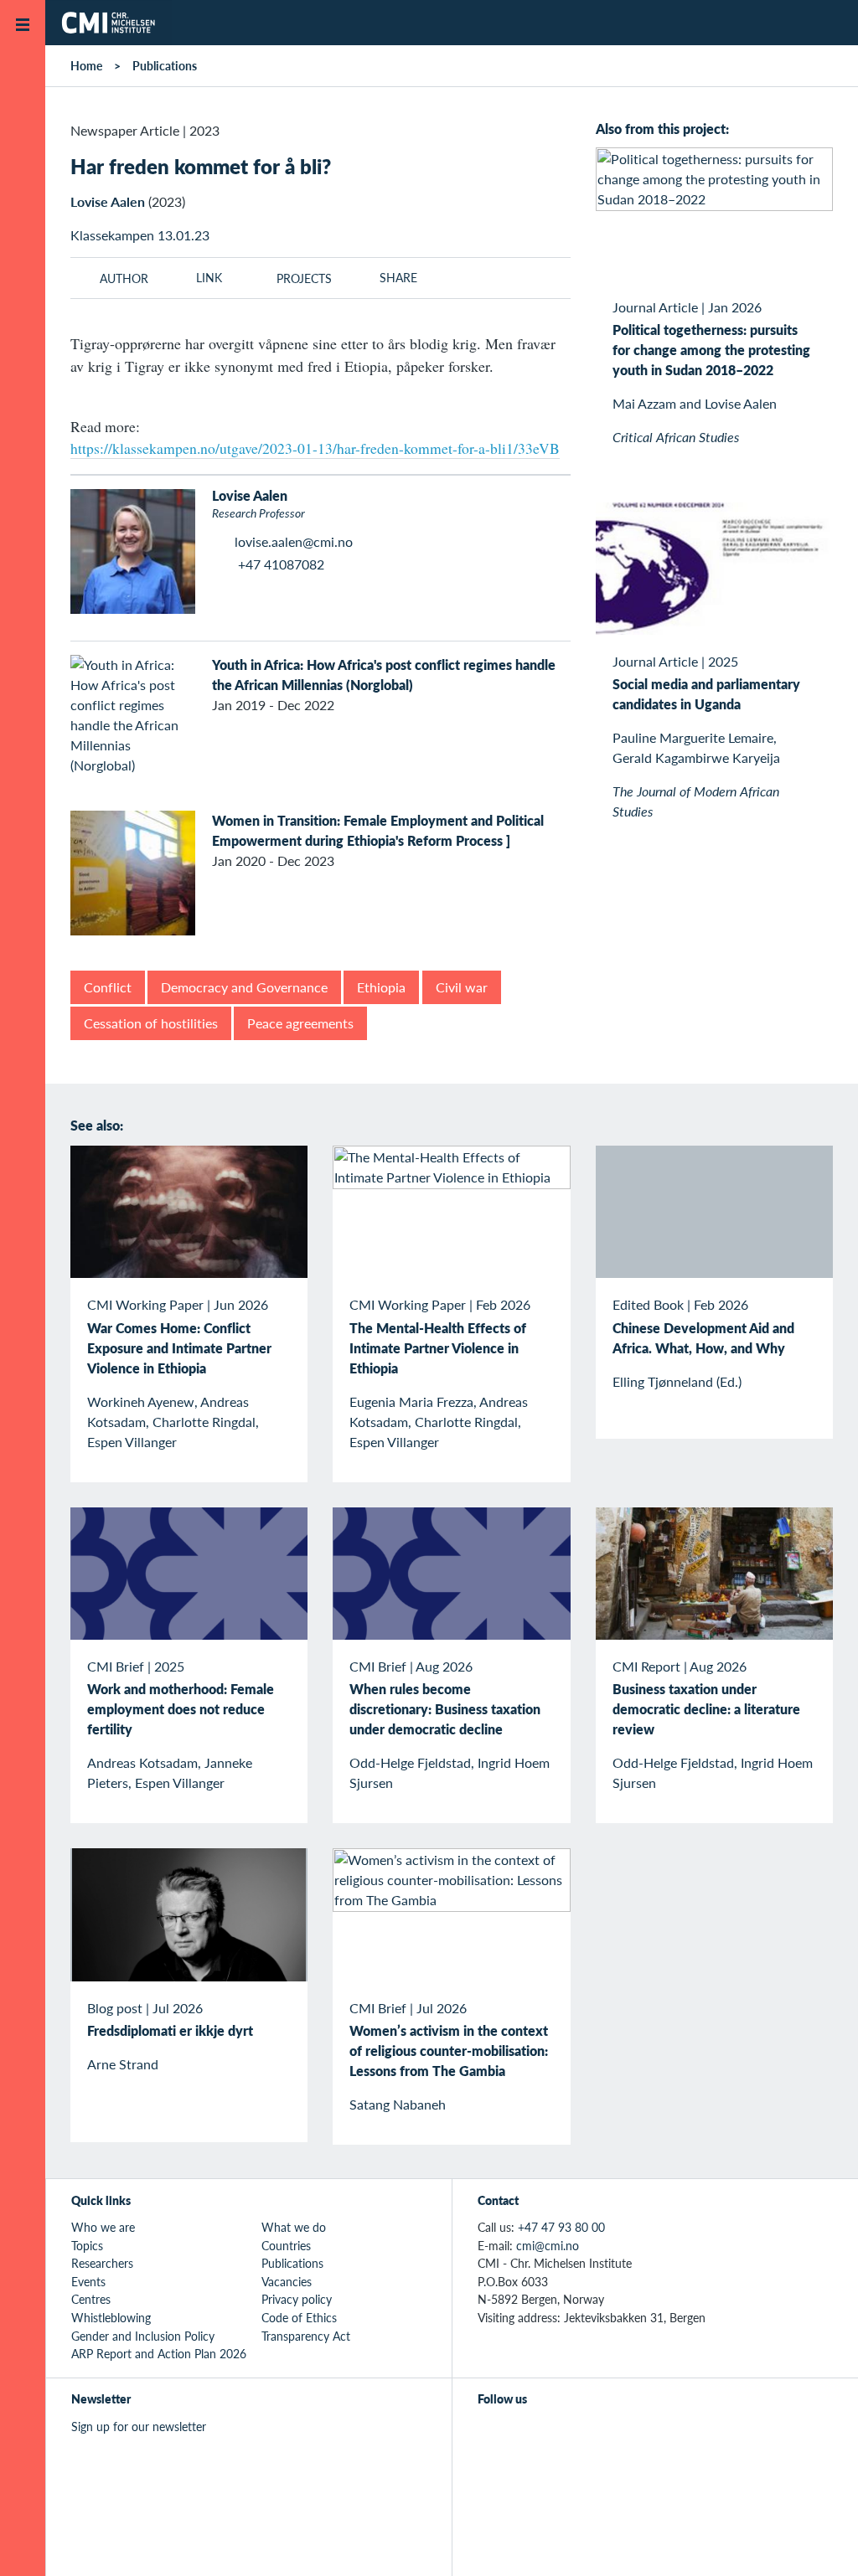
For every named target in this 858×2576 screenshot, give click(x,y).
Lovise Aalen (108, 201)
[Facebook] (527, 2435)
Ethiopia (381, 987)
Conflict (108, 987)
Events (88, 2281)
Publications (165, 65)
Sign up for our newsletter (139, 2426)
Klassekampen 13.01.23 (140, 235)
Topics (87, 2245)
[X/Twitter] (488, 2435)
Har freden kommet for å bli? (201, 166)
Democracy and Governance (244, 987)
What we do (294, 2227)
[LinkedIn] (604, 2435)
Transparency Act (306, 2336)
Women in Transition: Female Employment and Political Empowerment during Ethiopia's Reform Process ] (378, 830)
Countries (286, 2245)
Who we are (103, 2227)
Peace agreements (300, 1023)
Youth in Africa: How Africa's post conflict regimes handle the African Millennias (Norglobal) (384, 675)
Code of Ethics (299, 2317)
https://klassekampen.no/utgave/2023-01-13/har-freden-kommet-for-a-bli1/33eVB (315, 448)
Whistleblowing (111, 2317)
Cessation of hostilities (151, 1023)
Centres (91, 2299)
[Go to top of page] (820, 2541)
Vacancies (287, 2281)
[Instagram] (565, 2435)
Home (86, 65)
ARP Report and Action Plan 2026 (159, 2353)
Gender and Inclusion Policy (143, 2336)
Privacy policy (297, 2299)
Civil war (462, 987)
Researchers (102, 2263)
